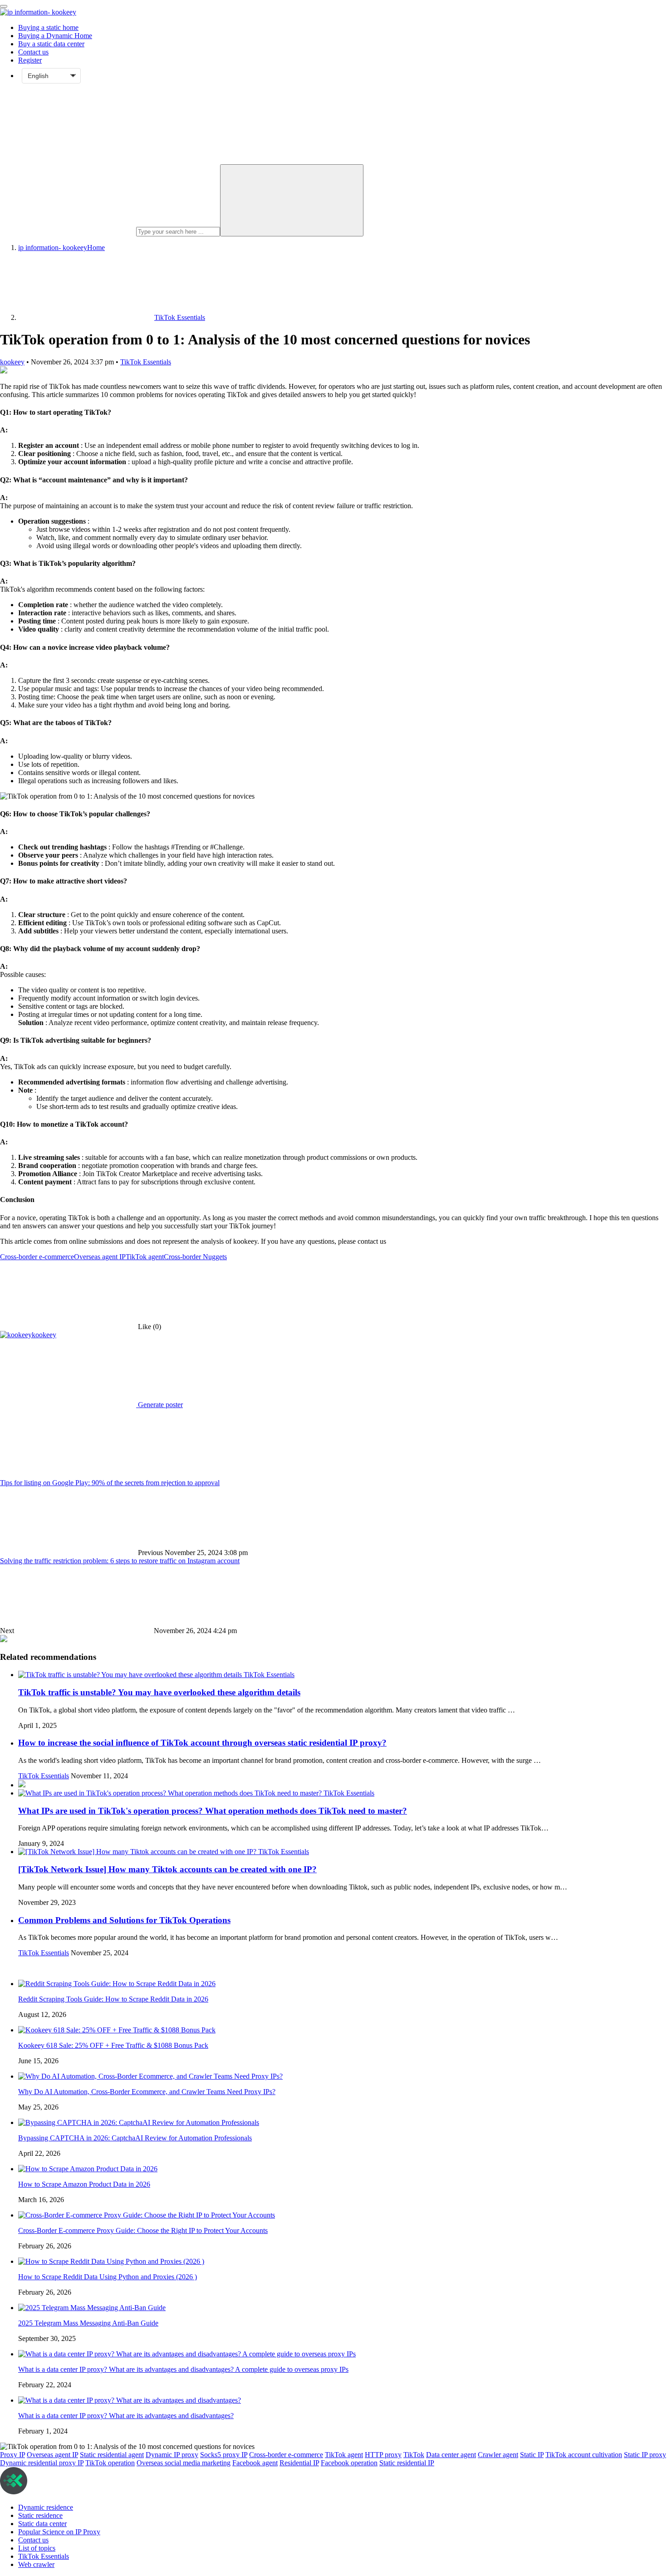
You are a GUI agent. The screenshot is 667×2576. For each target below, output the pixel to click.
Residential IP (299, 2463)
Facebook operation (349, 2463)
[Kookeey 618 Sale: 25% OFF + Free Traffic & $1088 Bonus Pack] (117, 2030)
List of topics (37, 2548)
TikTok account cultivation (584, 2455)
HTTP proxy (383, 2455)
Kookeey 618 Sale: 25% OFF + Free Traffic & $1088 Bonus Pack (113, 2045)
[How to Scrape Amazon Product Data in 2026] (88, 2169)
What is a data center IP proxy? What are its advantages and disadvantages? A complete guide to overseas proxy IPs (183, 2369)
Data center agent (451, 2455)
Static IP (532, 2455)
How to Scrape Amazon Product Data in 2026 (84, 2184)
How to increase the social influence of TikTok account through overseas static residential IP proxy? (202, 1743)
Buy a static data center (51, 44)
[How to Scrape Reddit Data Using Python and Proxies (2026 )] (111, 2261)
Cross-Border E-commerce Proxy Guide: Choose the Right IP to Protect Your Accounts (143, 2230)
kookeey (12, 362)
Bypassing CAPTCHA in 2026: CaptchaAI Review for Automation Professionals (135, 2138)
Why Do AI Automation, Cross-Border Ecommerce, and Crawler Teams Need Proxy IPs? (147, 2092)
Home (61, 248)
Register (30, 60)
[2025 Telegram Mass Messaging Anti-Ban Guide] (92, 2308)
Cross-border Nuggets (195, 1257)
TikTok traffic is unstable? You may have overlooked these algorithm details (159, 1692)
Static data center (42, 2524)
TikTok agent (145, 1257)
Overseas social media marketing (184, 2463)
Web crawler (36, 2564)
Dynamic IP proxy (172, 2455)
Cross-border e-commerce (37, 1257)
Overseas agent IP (100, 1257)
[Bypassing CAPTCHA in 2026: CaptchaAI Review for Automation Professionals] (139, 2122)
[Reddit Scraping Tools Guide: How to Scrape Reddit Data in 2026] (117, 1984)
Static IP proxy (645, 2455)
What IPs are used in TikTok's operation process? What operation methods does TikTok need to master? (213, 1811)
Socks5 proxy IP (224, 2455)
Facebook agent (255, 2463)
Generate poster (159, 1405)
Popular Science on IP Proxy (59, 2532)
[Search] (292, 200)
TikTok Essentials (146, 362)
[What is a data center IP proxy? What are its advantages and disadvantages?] (130, 2400)
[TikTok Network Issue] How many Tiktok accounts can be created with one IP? (167, 1869)
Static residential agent (112, 2455)
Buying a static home (48, 27)
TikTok (414, 2455)
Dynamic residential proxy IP (42, 2463)
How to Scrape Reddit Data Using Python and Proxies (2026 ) (108, 2277)
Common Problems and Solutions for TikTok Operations (124, 1920)
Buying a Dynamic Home (55, 36)
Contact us (33, 52)
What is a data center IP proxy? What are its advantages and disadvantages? (126, 2416)
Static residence (40, 2515)
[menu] (4, 6)
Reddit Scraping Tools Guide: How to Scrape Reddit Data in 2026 (113, 1999)
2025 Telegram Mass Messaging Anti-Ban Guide (88, 2323)
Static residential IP (407, 2463)
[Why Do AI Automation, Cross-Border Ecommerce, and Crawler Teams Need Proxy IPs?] (150, 2076)
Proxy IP (12, 2455)
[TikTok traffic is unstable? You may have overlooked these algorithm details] (131, 1675)
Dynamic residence (46, 2507)
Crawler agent (498, 2455)
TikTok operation (110, 2463)
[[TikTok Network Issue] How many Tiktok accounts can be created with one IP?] (138, 1852)
